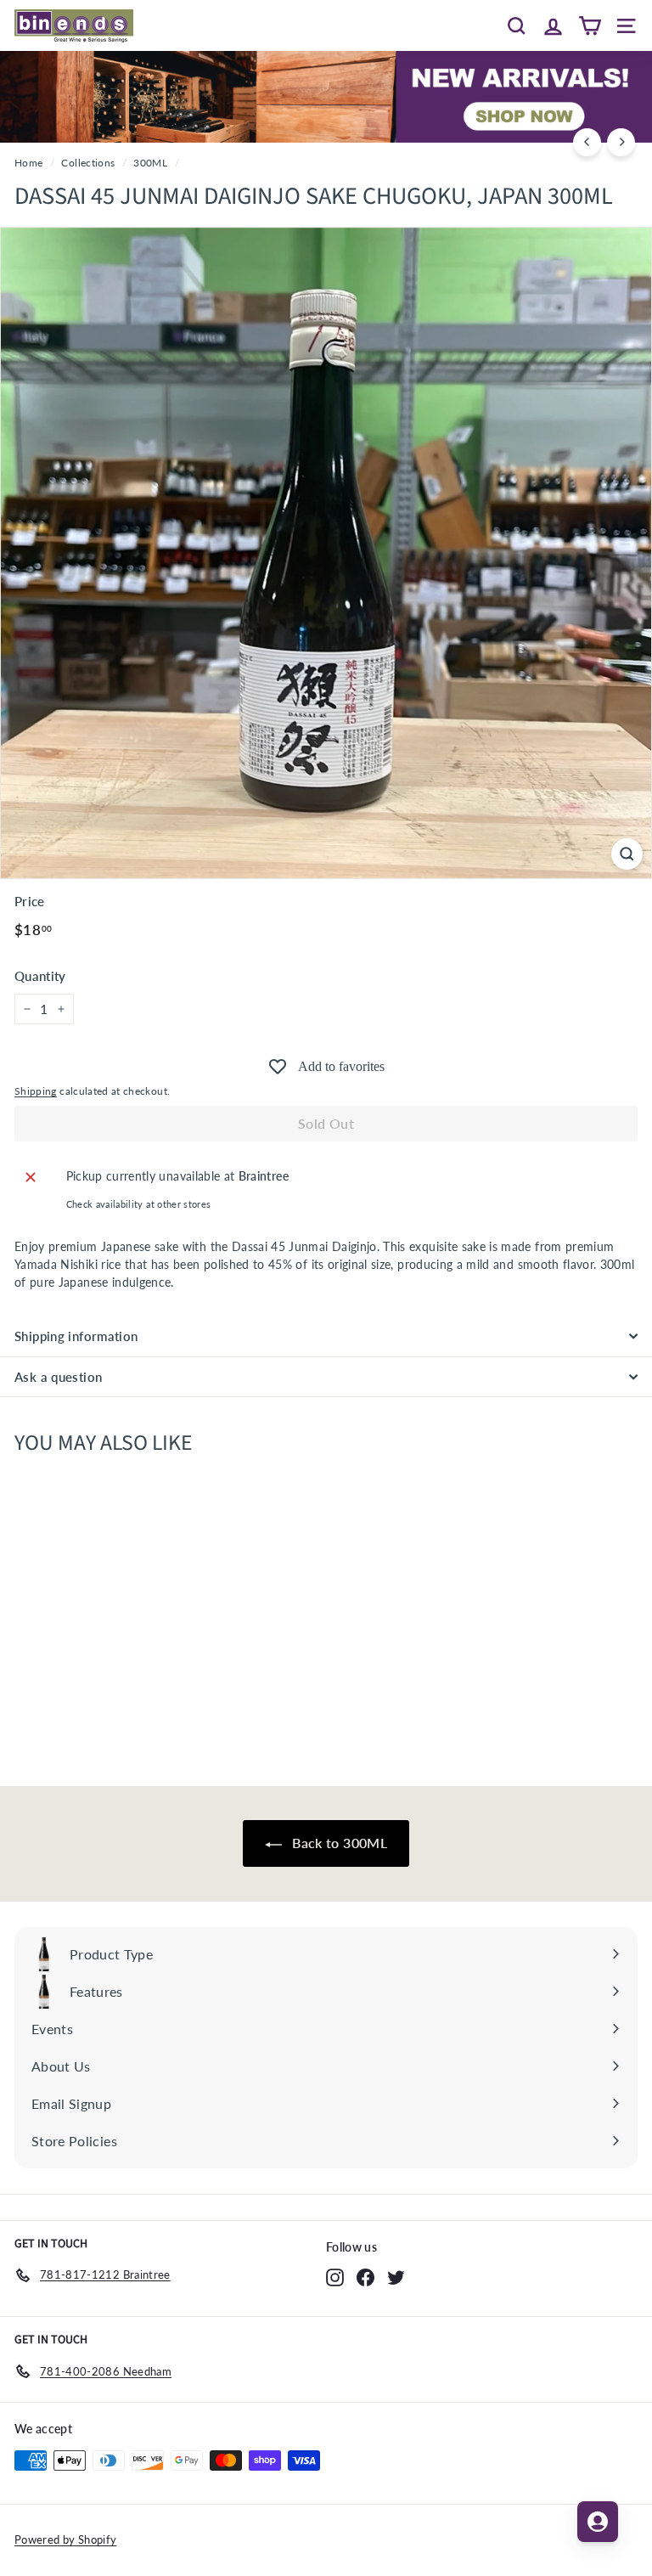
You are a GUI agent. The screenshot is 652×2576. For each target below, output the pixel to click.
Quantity (40, 976)
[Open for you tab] (598, 2522)
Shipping (36, 1091)
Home (28, 163)
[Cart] (590, 25)
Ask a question (58, 1377)
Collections (88, 163)
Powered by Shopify (65, 2539)
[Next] (621, 142)
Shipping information (76, 1336)
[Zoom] (627, 854)
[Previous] (587, 142)
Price (30, 901)
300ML (150, 163)
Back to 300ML (338, 1843)
